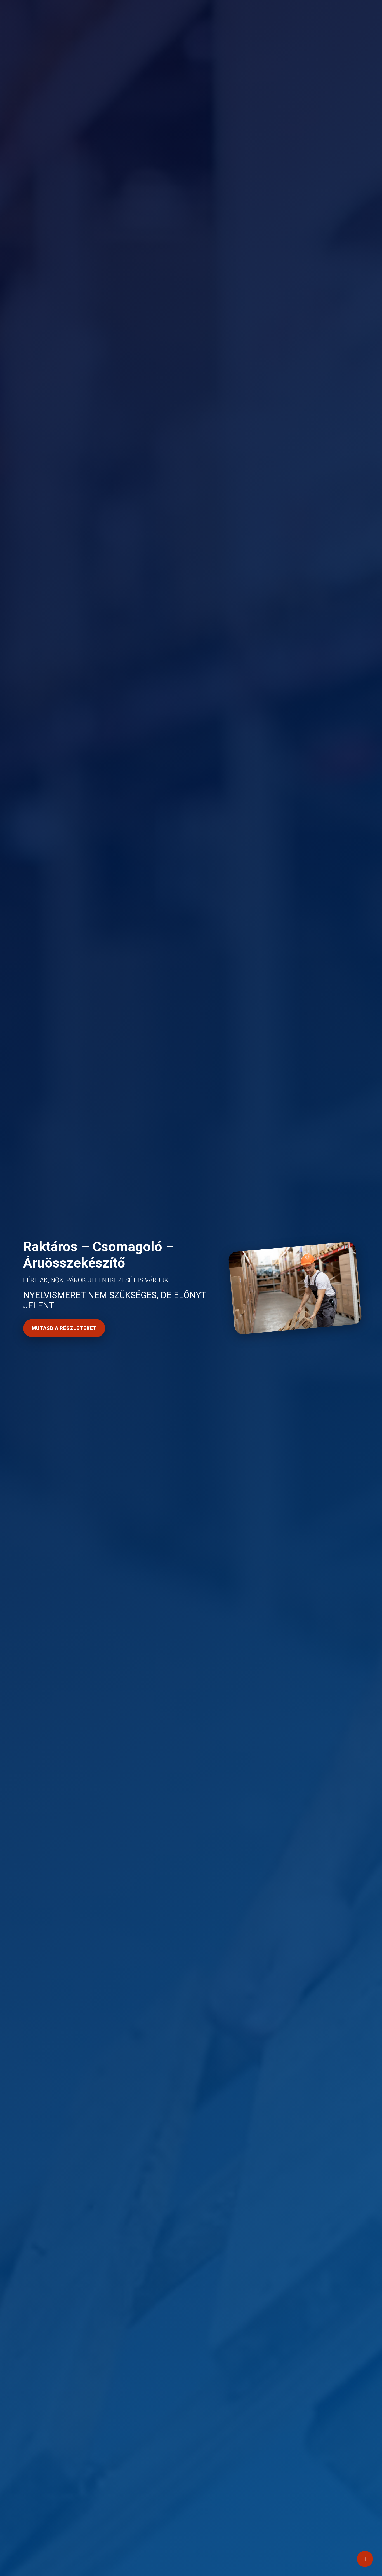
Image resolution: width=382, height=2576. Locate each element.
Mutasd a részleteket (64, 1328)
